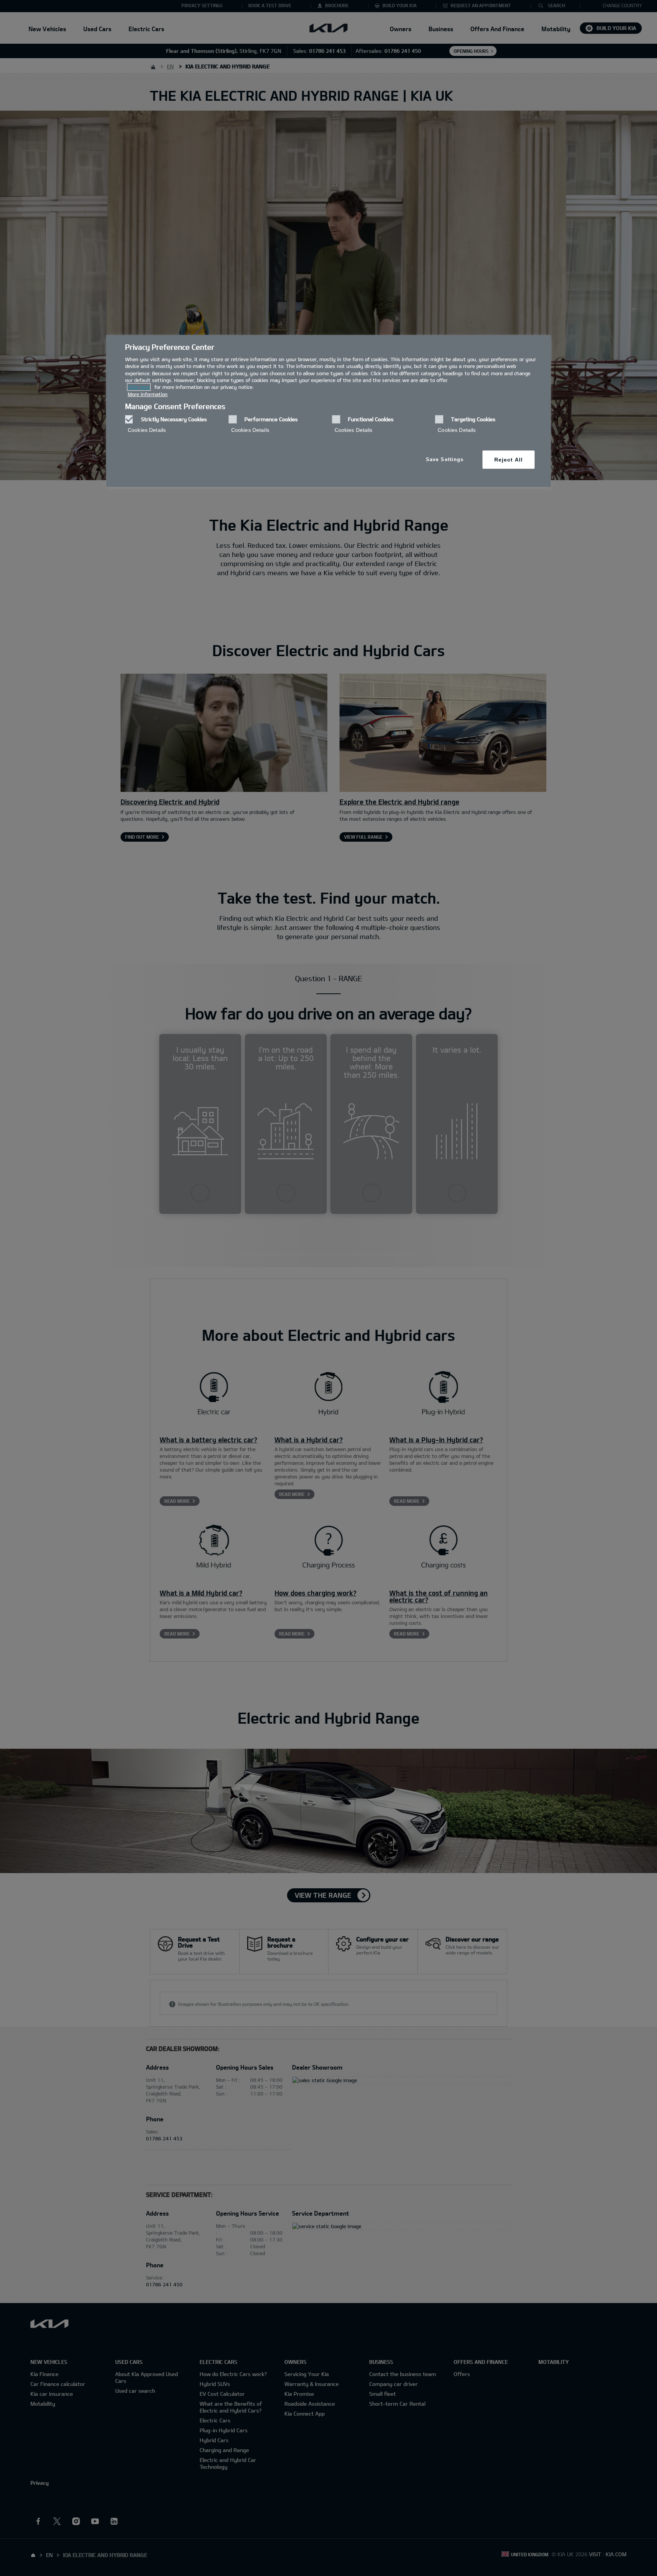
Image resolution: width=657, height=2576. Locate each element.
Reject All (509, 460)
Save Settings (445, 459)
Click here (139, 387)
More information (148, 394)
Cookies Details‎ (147, 430)
